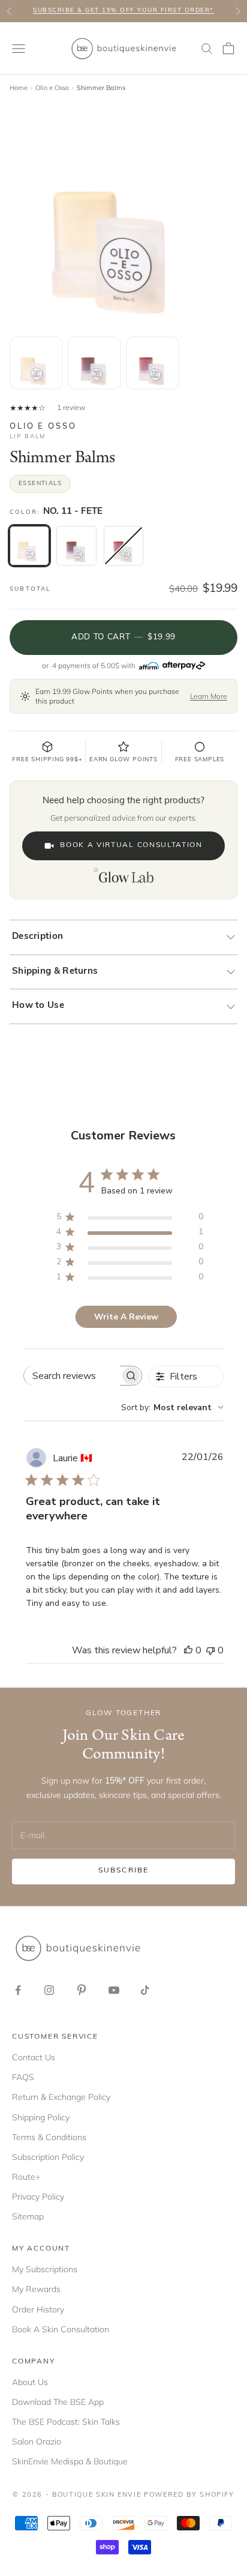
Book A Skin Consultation (61, 2329)
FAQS (23, 2077)
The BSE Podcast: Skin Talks (66, 2422)
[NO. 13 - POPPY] (123, 546)
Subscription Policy (48, 2157)
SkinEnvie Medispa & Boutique (70, 2461)
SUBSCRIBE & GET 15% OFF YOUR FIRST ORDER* (123, 11)
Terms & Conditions (49, 2137)
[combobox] (172, 1407)
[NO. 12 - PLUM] (76, 546)
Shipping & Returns (55, 972)
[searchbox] (72, 1376)
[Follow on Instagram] (49, 1990)
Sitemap (28, 2216)
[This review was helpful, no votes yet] (188, 1650)
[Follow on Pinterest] (82, 1990)
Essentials (40, 484)
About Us (30, 2382)
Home (19, 88)
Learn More (209, 696)
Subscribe (123, 1871)
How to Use (38, 1006)
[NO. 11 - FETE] (29, 546)
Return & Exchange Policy (61, 2097)
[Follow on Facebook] (18, 1990)
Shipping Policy (41, 2117)
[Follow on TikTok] (145, 1990)
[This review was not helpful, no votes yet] (210, 1650)
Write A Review (126, 1317)
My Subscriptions (45, 2269)
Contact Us (34, 2057)
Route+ (26, 2177)
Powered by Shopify (189, 2495)
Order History (38, 2309)
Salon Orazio (37, 2442)
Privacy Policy (38, 2197)
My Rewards (36, 2289)
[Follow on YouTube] (114, 1990)
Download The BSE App (58, 2402)
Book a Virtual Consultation (131, 845)
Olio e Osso (52, 88)
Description (37, 937)
